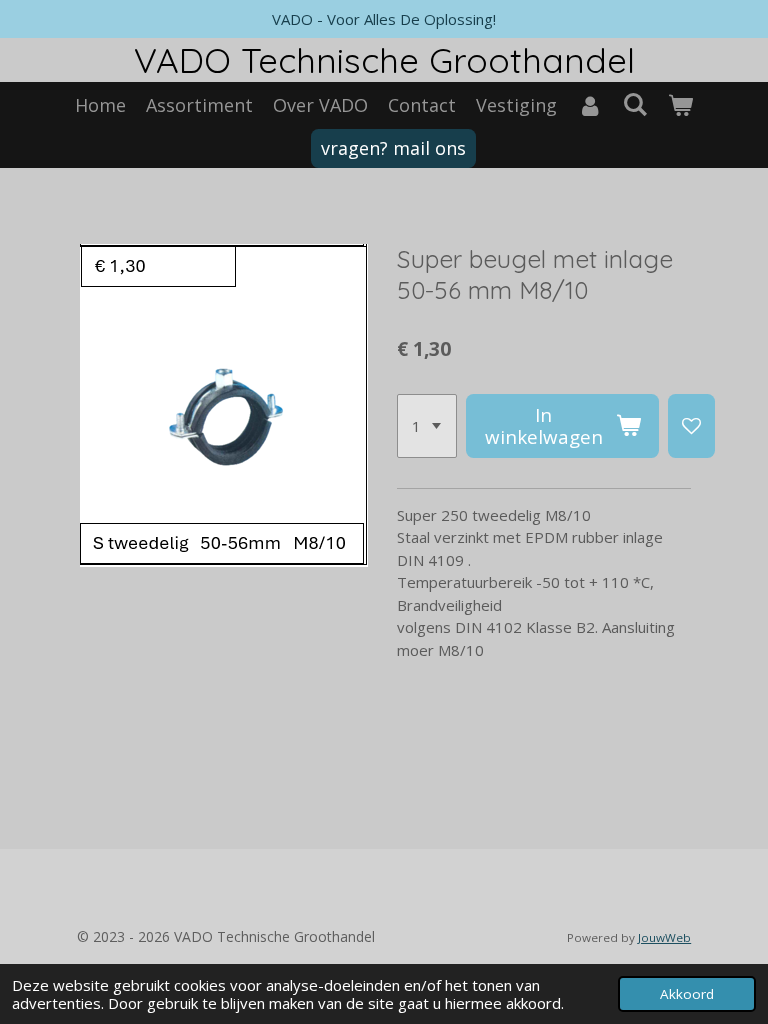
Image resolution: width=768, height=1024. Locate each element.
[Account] (589, 105)
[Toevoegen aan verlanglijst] (691, 426)
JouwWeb (664, 937)
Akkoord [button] (687, 994)
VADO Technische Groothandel (384, 60)
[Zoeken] (634, 104)
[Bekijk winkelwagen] (680, 105)
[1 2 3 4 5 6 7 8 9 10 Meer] (427, 426)
